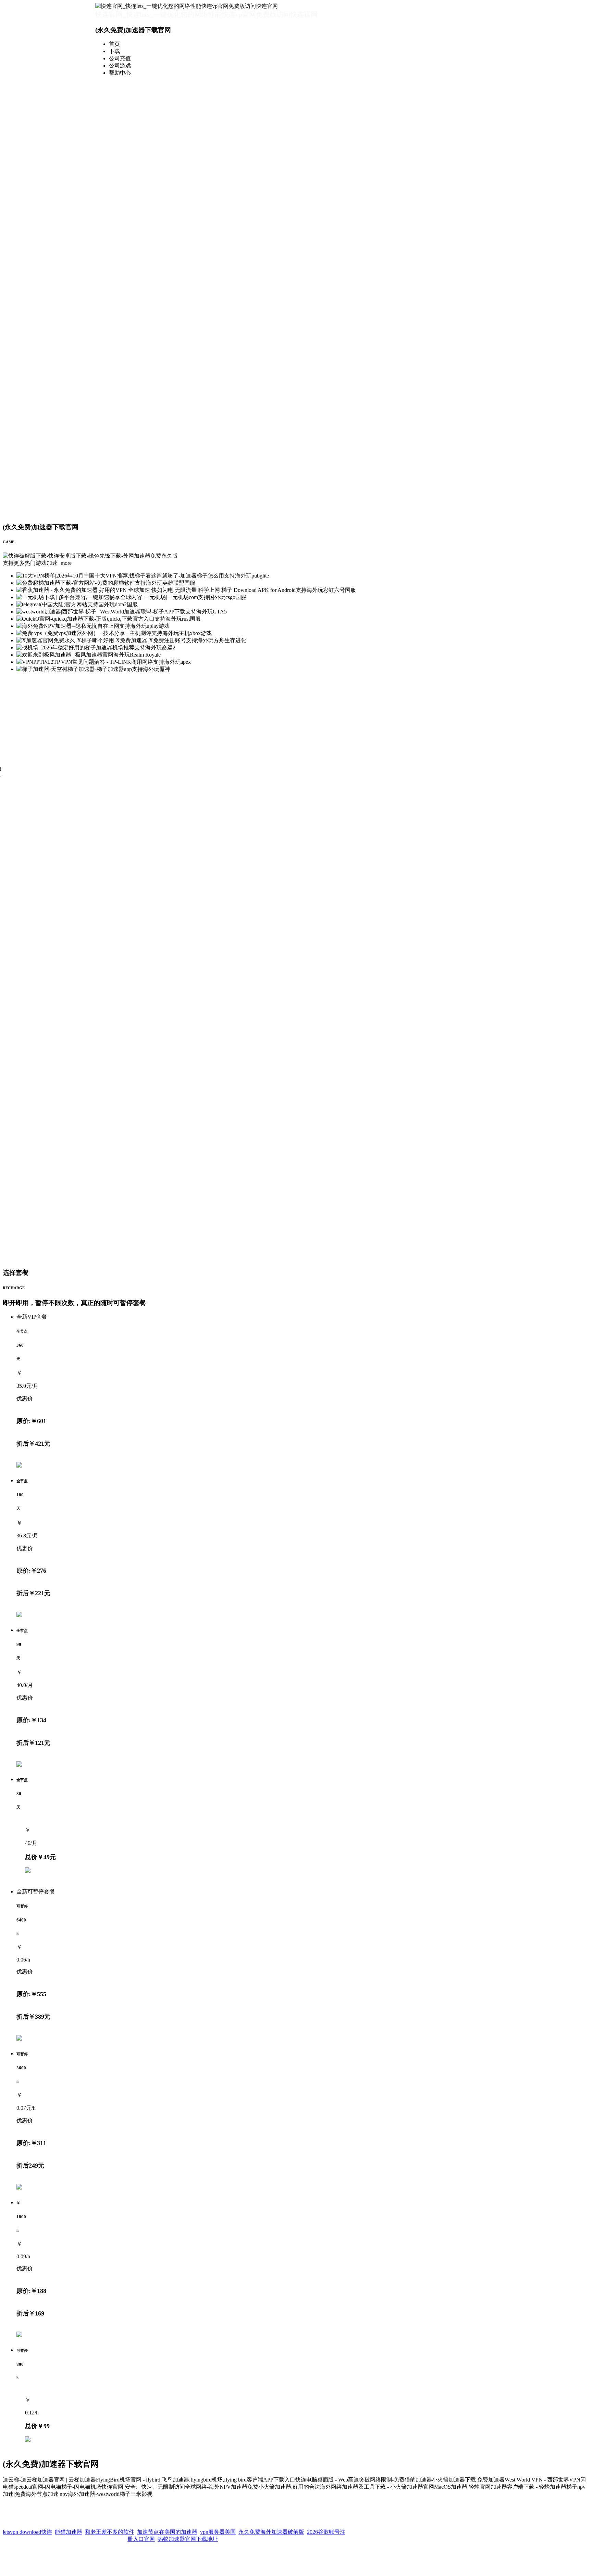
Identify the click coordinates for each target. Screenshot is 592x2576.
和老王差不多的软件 (110, 2527)
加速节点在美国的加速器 (167, 2527)
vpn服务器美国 (218, 2527)
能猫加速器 (69, 2527)
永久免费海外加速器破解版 (271, 2527)
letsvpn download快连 (27, 2527)
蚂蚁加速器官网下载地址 (188, 2534)
